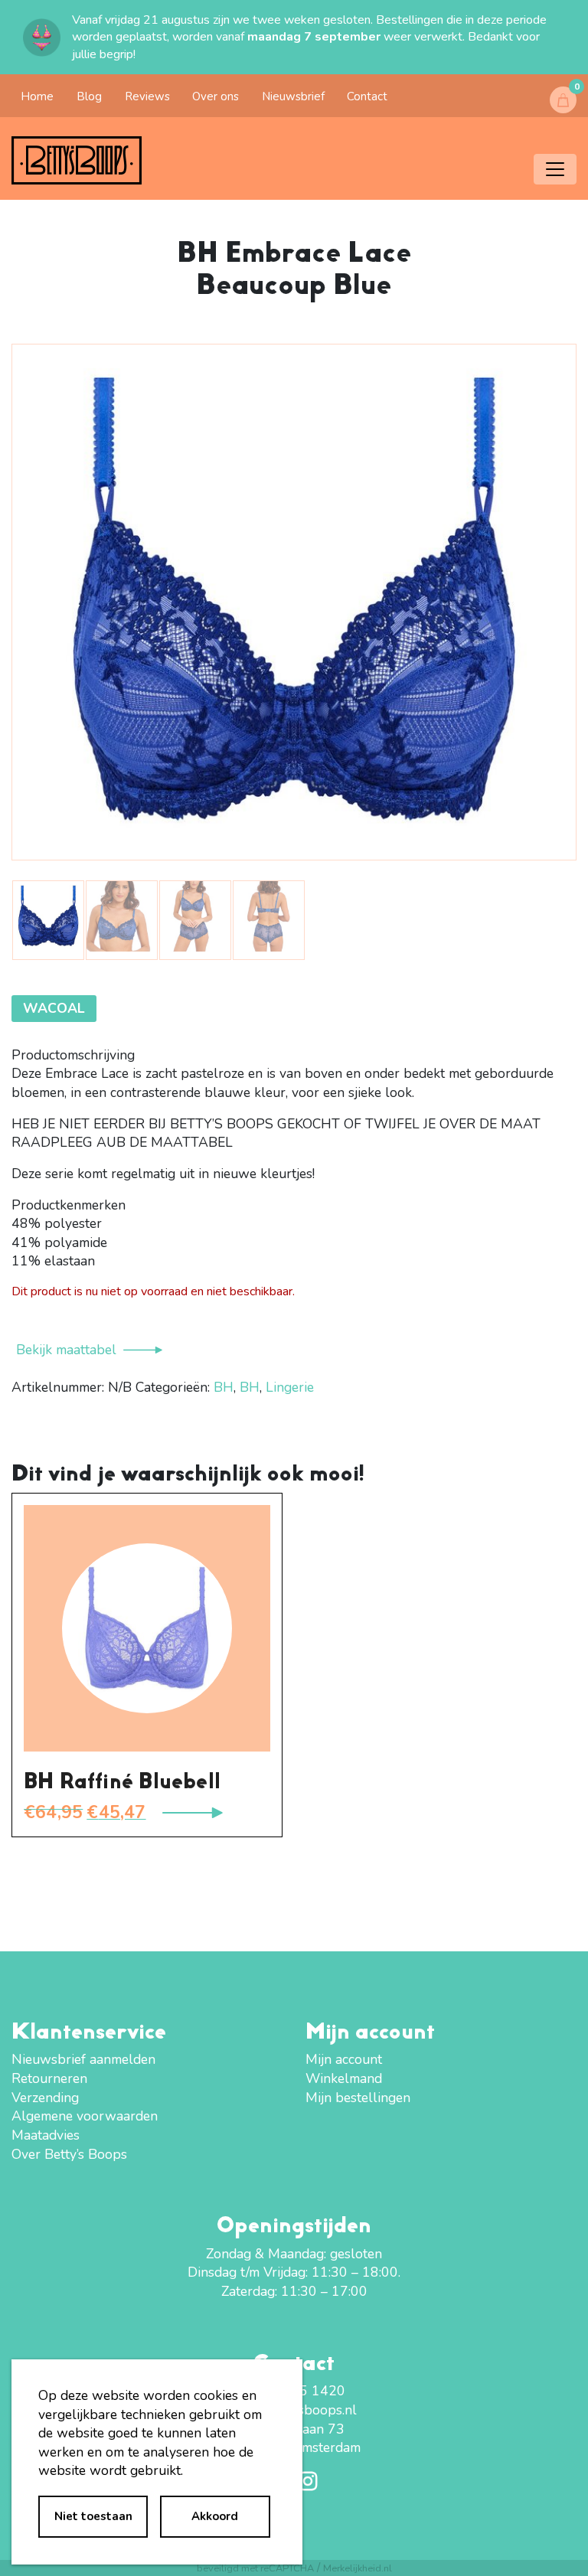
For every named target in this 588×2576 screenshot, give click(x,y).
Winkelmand (344, 2078)
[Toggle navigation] (555, 169)
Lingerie (290, 1387)
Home (37, 96)
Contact (367, 96)
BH (224, 1387)
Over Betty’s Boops (69, 2154)
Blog (89, 96)
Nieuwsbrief (293, 96)
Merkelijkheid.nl (358, 2568)
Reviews (147, 96)
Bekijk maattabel (66, 1350)
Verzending (45, 2098)
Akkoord (215, 2516)
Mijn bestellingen (358, 2098)
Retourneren (49, 2078)
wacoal (54, 1008)
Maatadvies (46, 2135)
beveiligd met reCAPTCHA (255, 2568)
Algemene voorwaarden (85, 2116)
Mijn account (344, 2059)
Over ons (216, 96)
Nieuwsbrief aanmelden (83, 2059)
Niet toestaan (93, 2516)
